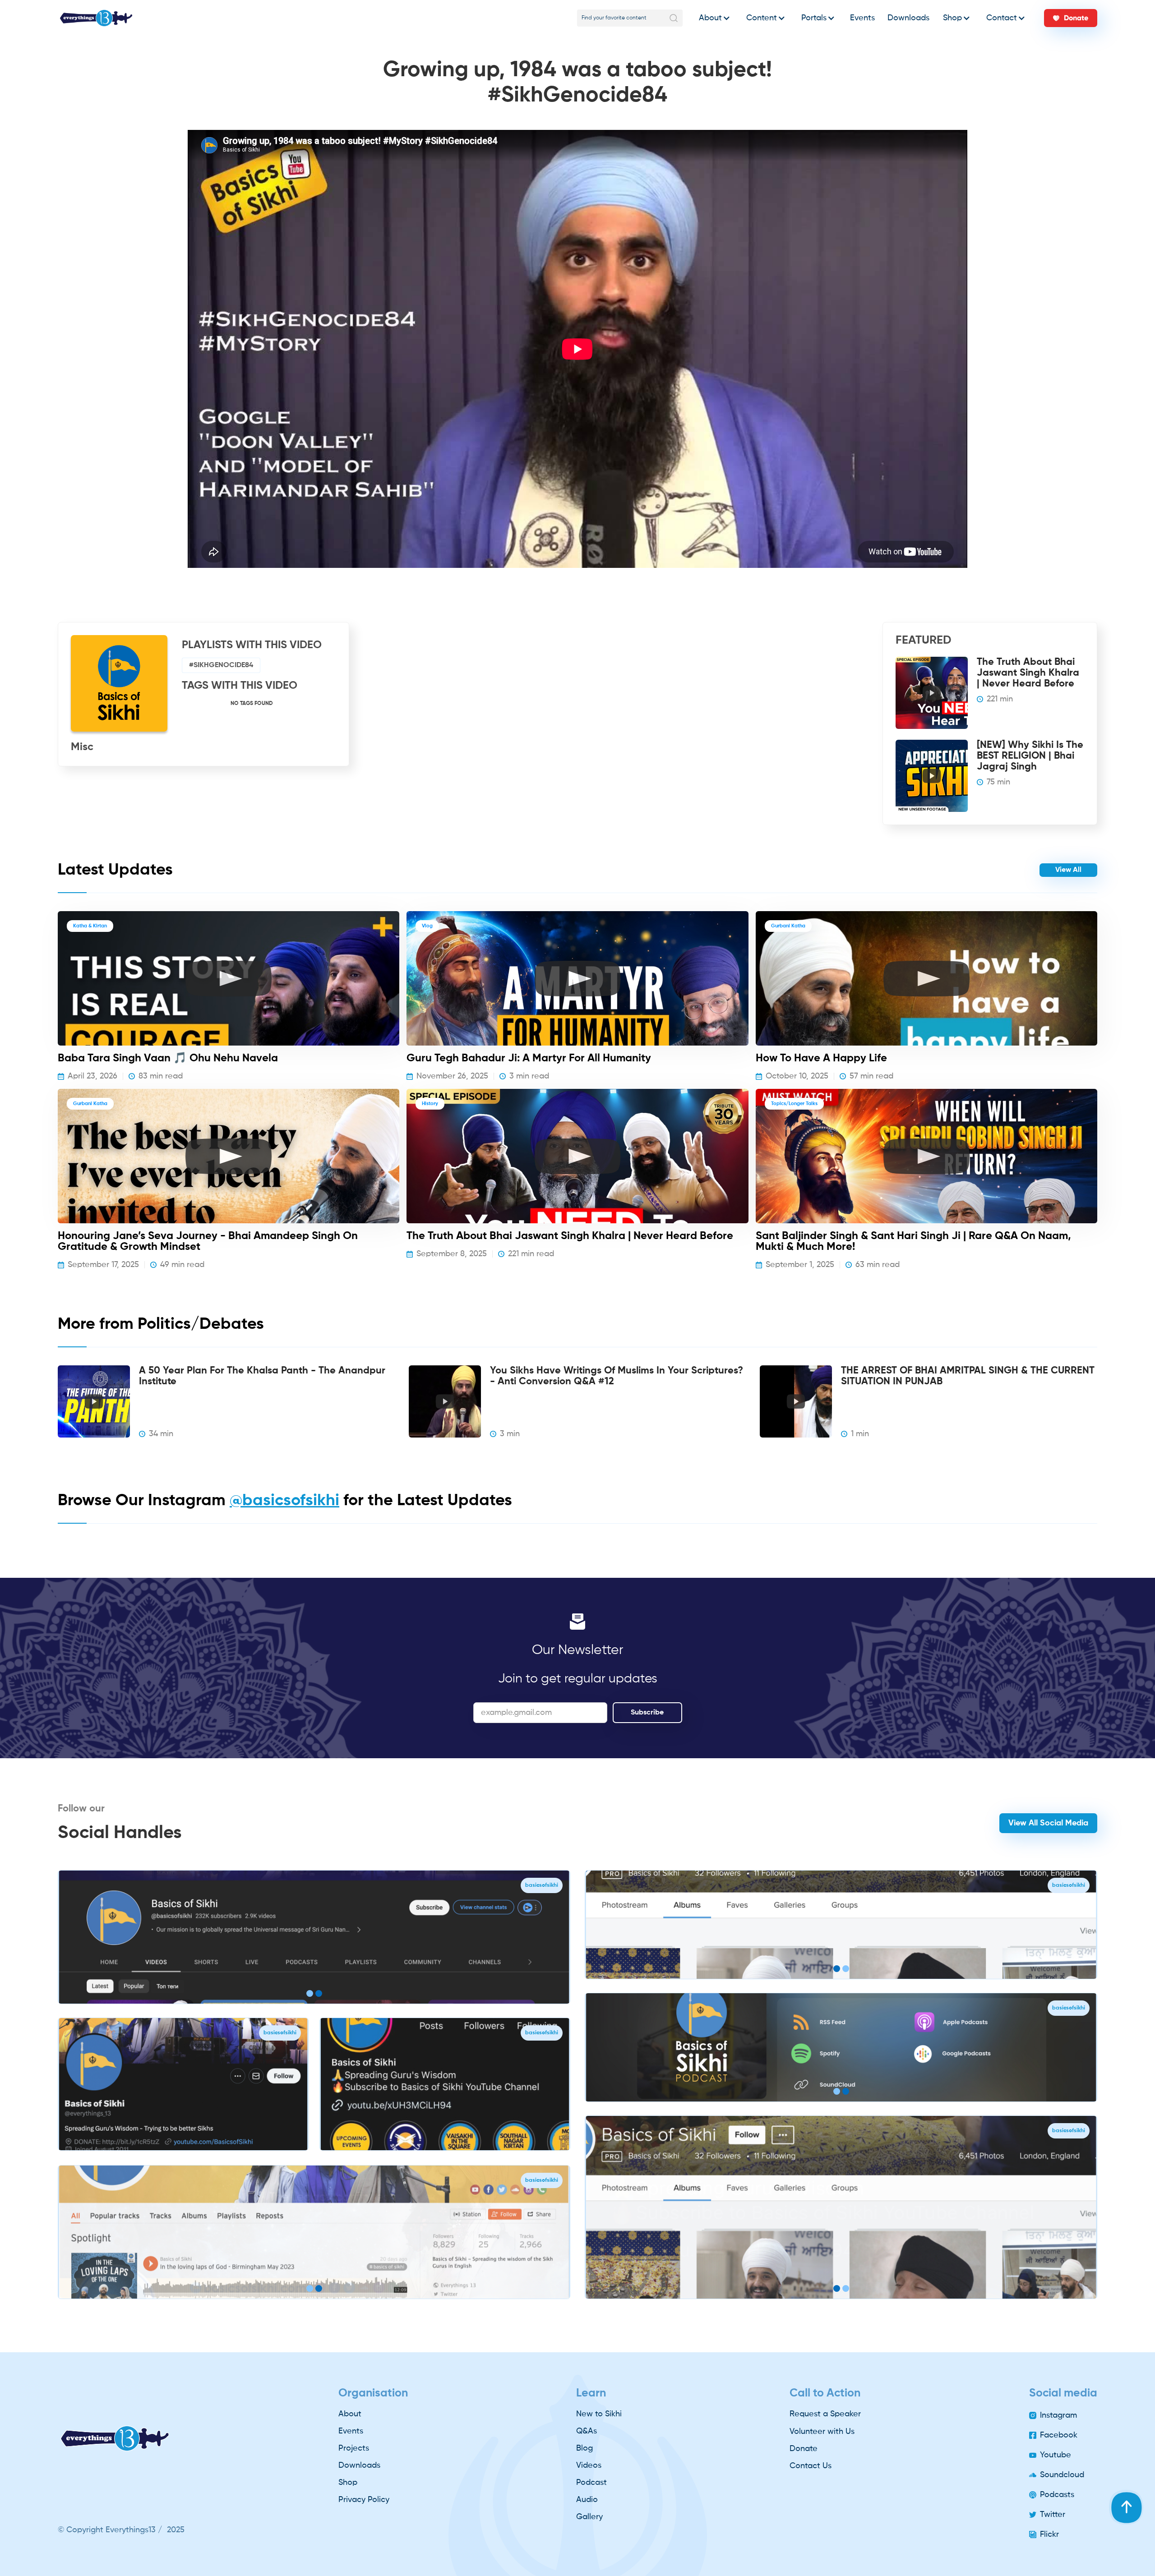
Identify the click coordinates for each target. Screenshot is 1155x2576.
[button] (712, 18)
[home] (96, 18)
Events (862, 18)
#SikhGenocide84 (221, 665)
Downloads (908, 18)
